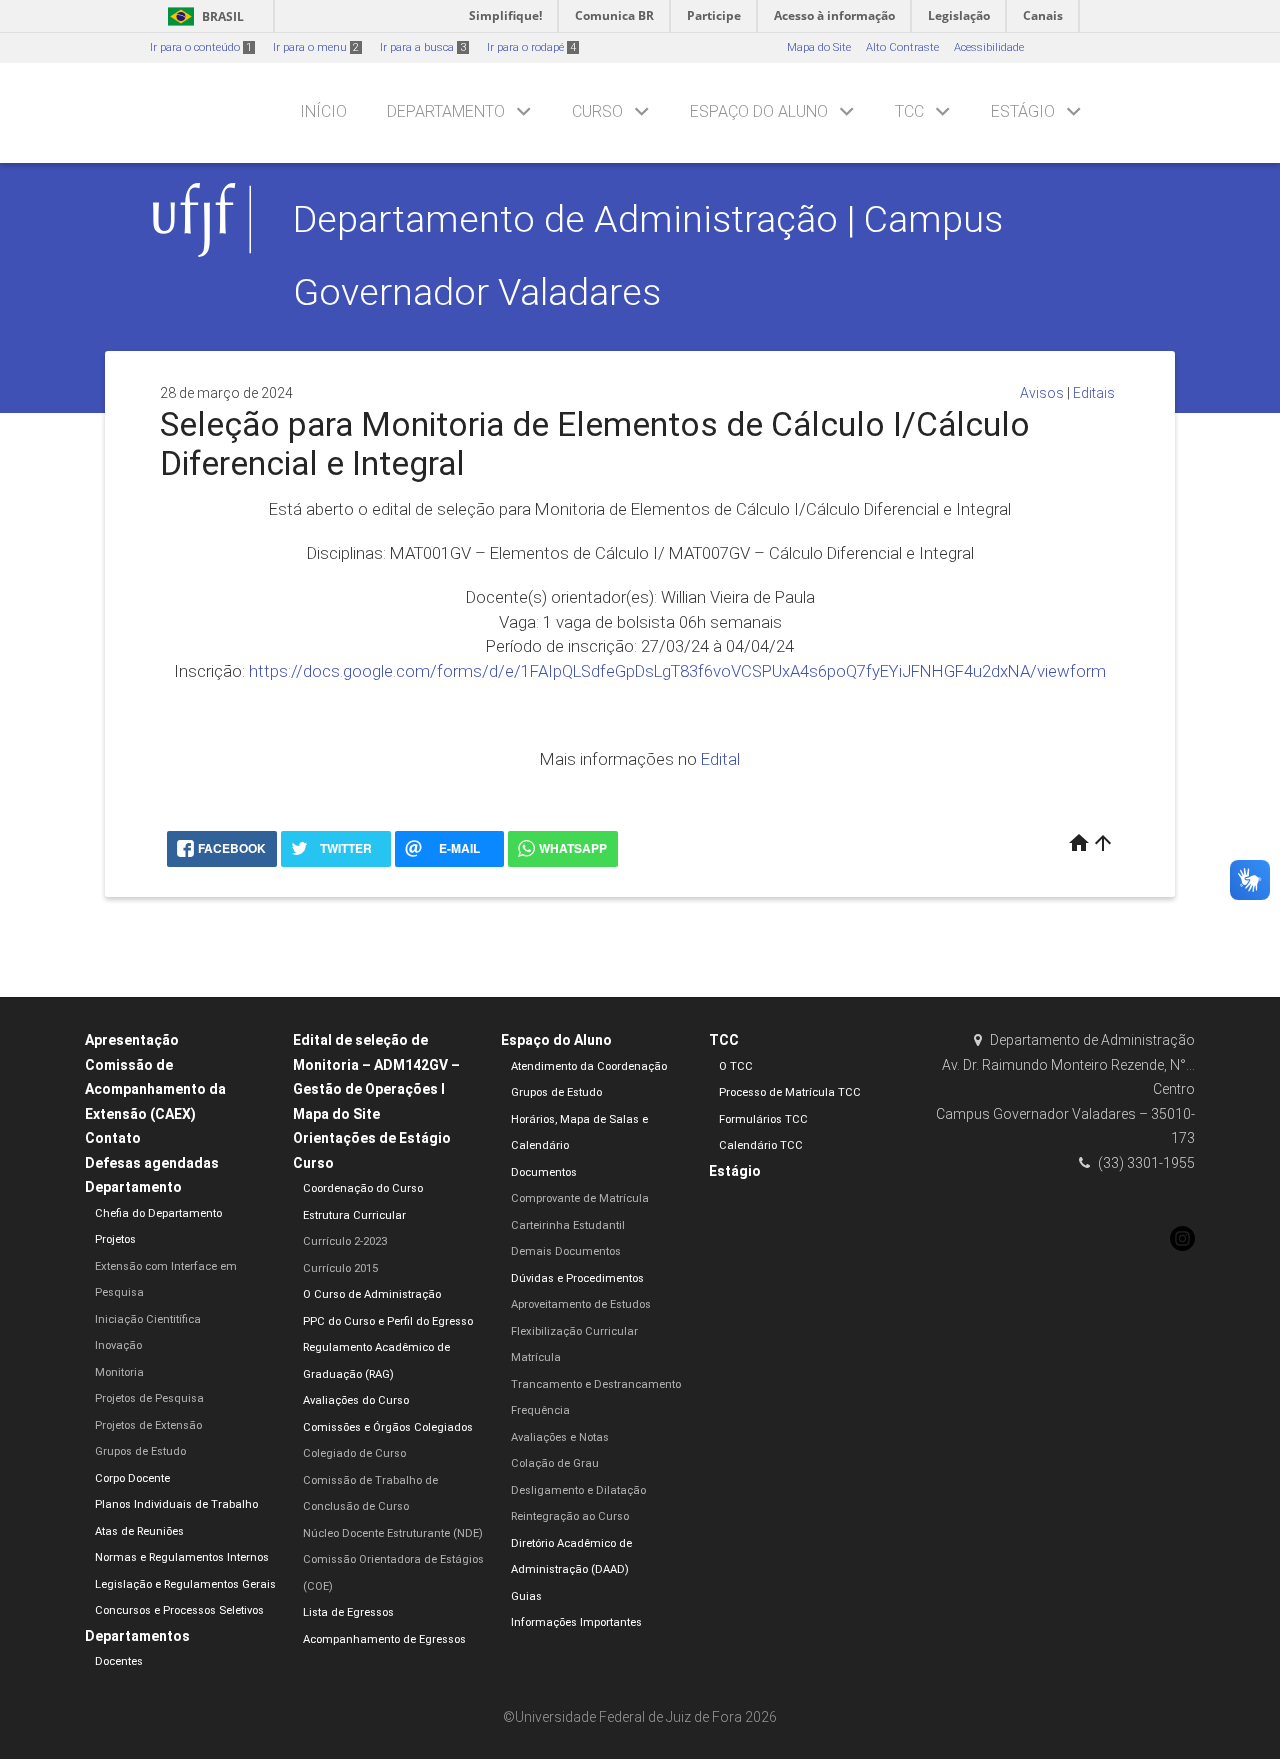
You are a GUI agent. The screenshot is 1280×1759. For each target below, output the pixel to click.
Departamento (446, 111)
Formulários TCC (763, 1119)
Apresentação (132, 1040)
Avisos (1042, 393)
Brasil (202, 16)
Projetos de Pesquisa (149, 1398)
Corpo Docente (132, 1478)
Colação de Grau (555, 1463)
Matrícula (536, 1357)
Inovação (118, 1345)
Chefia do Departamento (158, 1213)
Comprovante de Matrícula (580, 1198)
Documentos (544, 1172)
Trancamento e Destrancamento (596, 1384)
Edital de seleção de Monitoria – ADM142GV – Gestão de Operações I (376, 1064)
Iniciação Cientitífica (148, 1319)
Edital (720, 759)
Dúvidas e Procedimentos (577, 1278)
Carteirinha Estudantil (568, 1225)
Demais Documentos (566, 1251)
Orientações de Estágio (372, 1138)
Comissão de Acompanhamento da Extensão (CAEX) (155, 1089)
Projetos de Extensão (148, 1425)
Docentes (119, 1661)
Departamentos (137, 1636)
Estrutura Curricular (354, 1215)
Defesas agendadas (152, 1163)
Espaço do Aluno (759, 111)
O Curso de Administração (372, 1294)
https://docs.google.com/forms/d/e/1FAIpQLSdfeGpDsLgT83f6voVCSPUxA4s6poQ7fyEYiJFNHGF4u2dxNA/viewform (677, 671)
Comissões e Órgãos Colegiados (388, 1427)
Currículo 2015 (340, 1268)
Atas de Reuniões (139, 1531)
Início (323, 111)
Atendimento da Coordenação (589, 1066)
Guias (526, 1596)
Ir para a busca (423, 47)
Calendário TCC (761, 1145)
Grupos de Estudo (140, 1451)
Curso (597, 111)
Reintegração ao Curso (570, 1516)
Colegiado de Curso (354, 1453)
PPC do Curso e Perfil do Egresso (388, 1321)
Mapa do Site (819, 47)
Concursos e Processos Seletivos (179, 1610)
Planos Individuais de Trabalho (176, 1504)
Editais (1094, 393)
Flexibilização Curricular (574, 1331)
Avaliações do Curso (356, 1400)
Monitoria (119, 1372)
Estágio (1023, 111)
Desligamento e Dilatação (578, 1490)
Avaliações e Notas (560, 1437)
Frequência (540, 1410)
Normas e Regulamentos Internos (182, 1557)
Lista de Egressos (348, 1612)
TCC (909, 111)
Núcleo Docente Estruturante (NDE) (393, 1533)
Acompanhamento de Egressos (384, 1639)
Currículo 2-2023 (345, 1241)
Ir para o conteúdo (201, 47)
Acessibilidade (989, 47)
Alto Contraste (902, 47)
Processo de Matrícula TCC (790, 1092)
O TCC (736, 1066)
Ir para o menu (316, 47)
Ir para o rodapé (531, 47)
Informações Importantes (576, 1622)
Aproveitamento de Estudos (581, 1304)
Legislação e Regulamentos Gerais (185, 1584)
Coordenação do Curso (363, 1188)
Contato (113, 1138)
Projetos (115, 1239)
